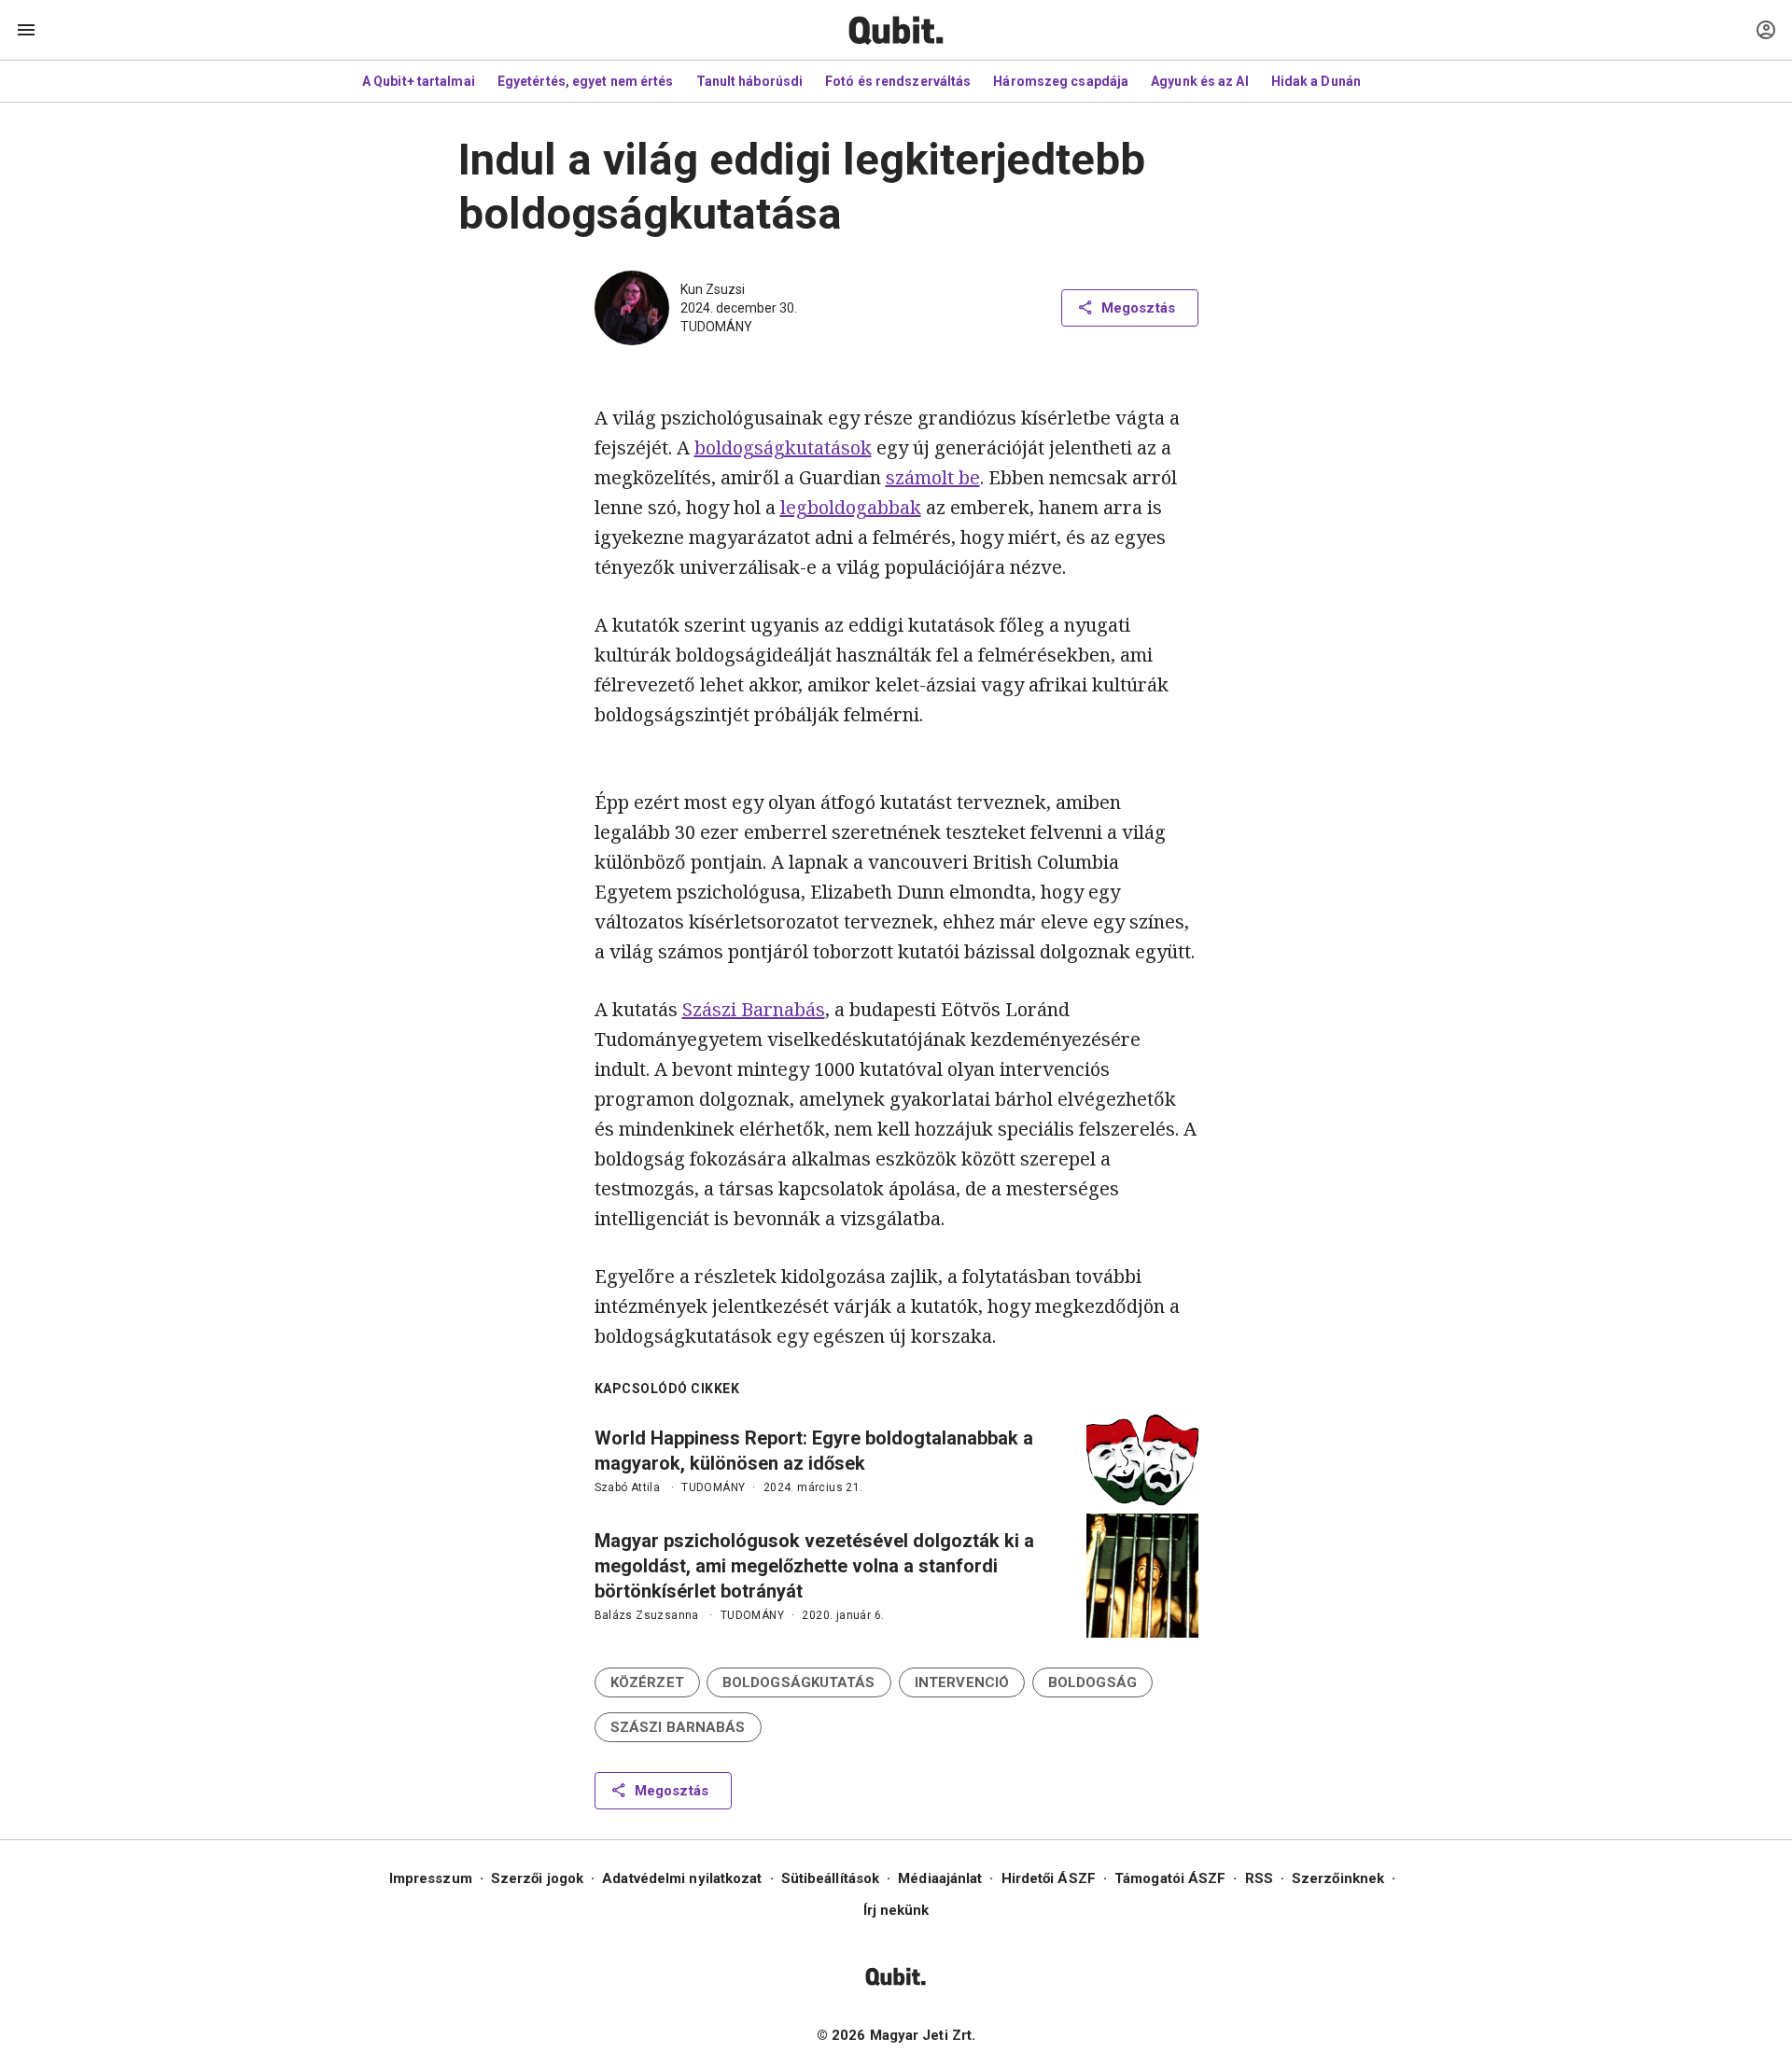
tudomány (716, 327)
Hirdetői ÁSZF (1049, 1878)
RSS (1259, 1878)
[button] (647, 1682)
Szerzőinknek (1338, 1878)
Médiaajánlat (940, 1878)
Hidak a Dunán (1316, 81)
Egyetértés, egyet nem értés (586, 81)
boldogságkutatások (783, 447)
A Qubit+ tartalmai (419, 81)
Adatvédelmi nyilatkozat (682, 1878)
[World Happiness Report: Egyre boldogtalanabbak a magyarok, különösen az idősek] (1142, 1460)
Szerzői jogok (537, 1878)
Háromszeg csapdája (1061, 81)
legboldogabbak (851, 507)
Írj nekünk (896, 1910)
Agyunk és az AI (1200, 81)
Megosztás (1138, 308)
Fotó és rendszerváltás (898, 81)
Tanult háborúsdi (750, 81)
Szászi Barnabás (754, 1009)
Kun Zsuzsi (713, 289)
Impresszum (431, 1878)
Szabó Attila (628, 1487)
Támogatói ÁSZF (1170, 1878)
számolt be (933, 477)
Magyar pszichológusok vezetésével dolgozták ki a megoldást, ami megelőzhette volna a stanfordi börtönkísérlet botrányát (814, 1566)
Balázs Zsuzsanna (647, 1615)
